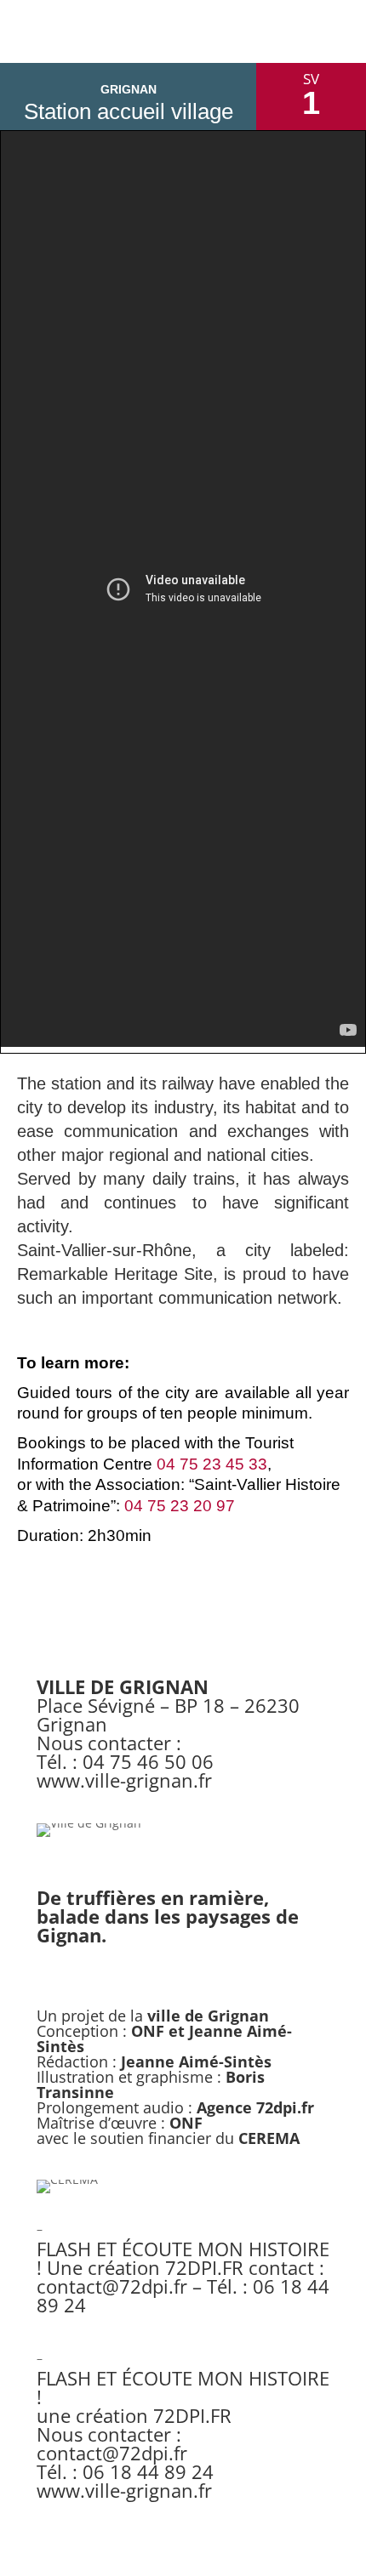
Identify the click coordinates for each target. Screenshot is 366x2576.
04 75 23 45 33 (212, 1464)
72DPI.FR (204, 2267)
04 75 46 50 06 (148, 1761)
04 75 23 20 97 (180, 1506)
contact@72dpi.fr (112, 2286)
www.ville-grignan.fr (124, 1780)
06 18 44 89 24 (148, 2471)
